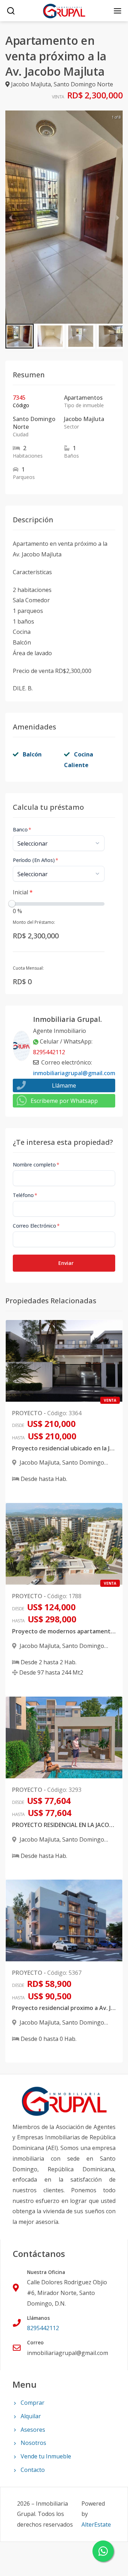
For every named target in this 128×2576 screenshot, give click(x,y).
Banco (22, 829)
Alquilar (31, 2416)
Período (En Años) (36, 860)
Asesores (33, 2430)
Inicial (23, 892)
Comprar (33, 2403)
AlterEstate (96, 2524)
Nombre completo (36, 1165)
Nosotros (33, 2443)
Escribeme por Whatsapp (64, 1101)
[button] (20, 336)
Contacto (33, 2470)
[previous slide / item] (10, 217)
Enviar (66, 1263)
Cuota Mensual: (28, 968)
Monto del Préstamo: (34, 922)
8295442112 (49, 1052)
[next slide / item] (118, 217)
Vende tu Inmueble (46, 2456)
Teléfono (25, 1195)
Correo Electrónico (36, 1226)
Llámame (64, 1085)
